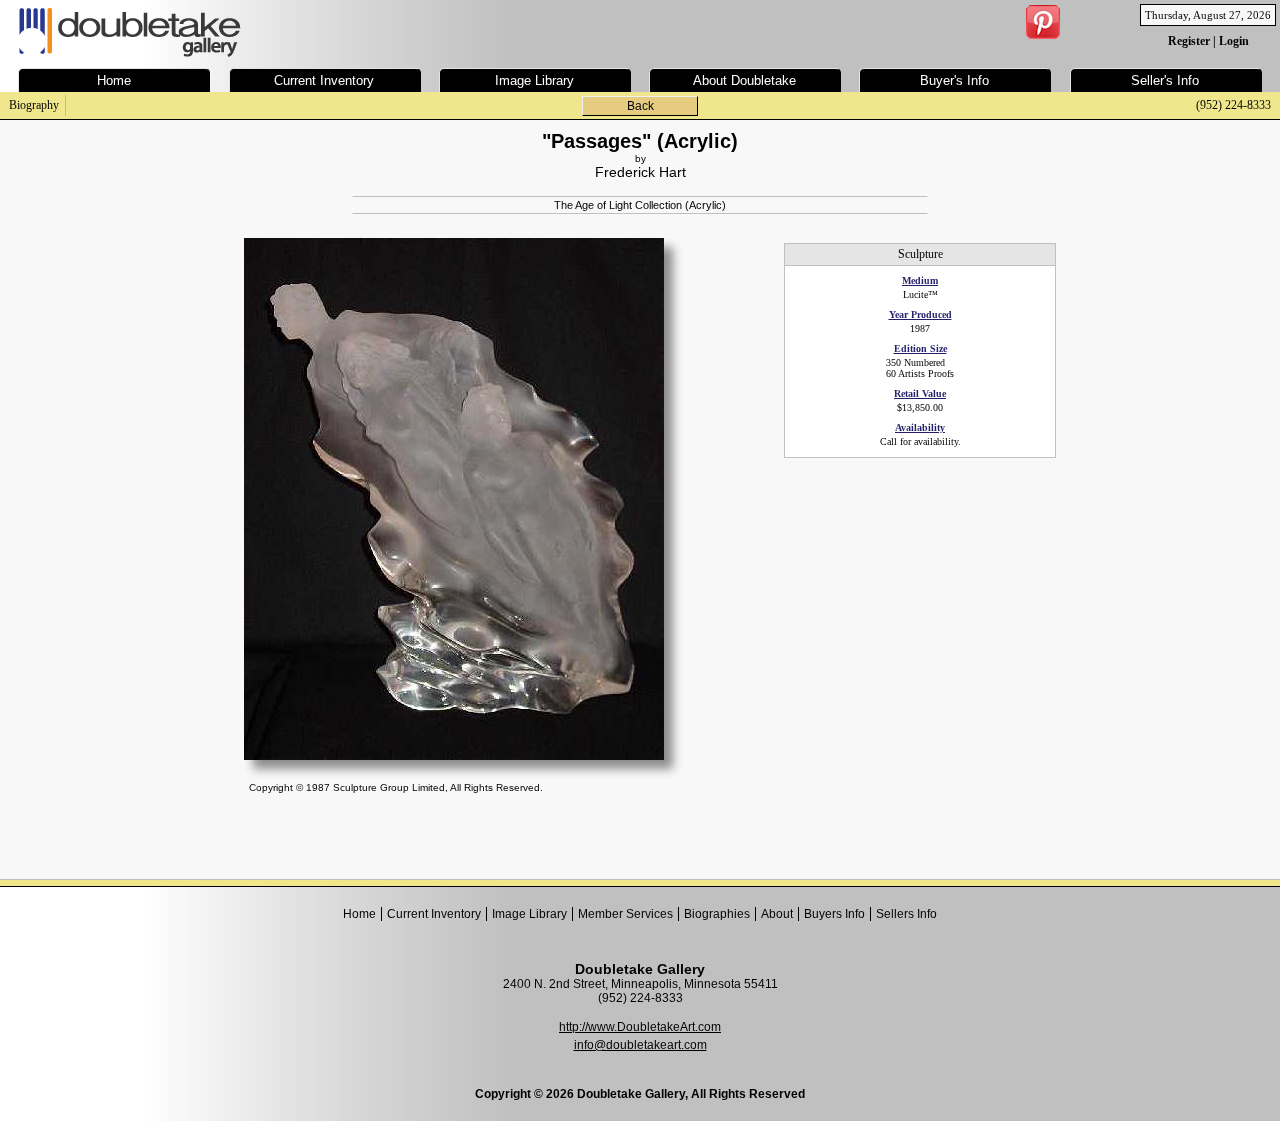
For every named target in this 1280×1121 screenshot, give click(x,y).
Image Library (529, 914)
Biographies (717, 914)
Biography (34, 105)
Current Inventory (434, 914)
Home (359, 914)
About (777, 914)
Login (1234, 41)
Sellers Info (906, 914)
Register (1189, 41)
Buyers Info (834, 914)
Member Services (625, 914)
